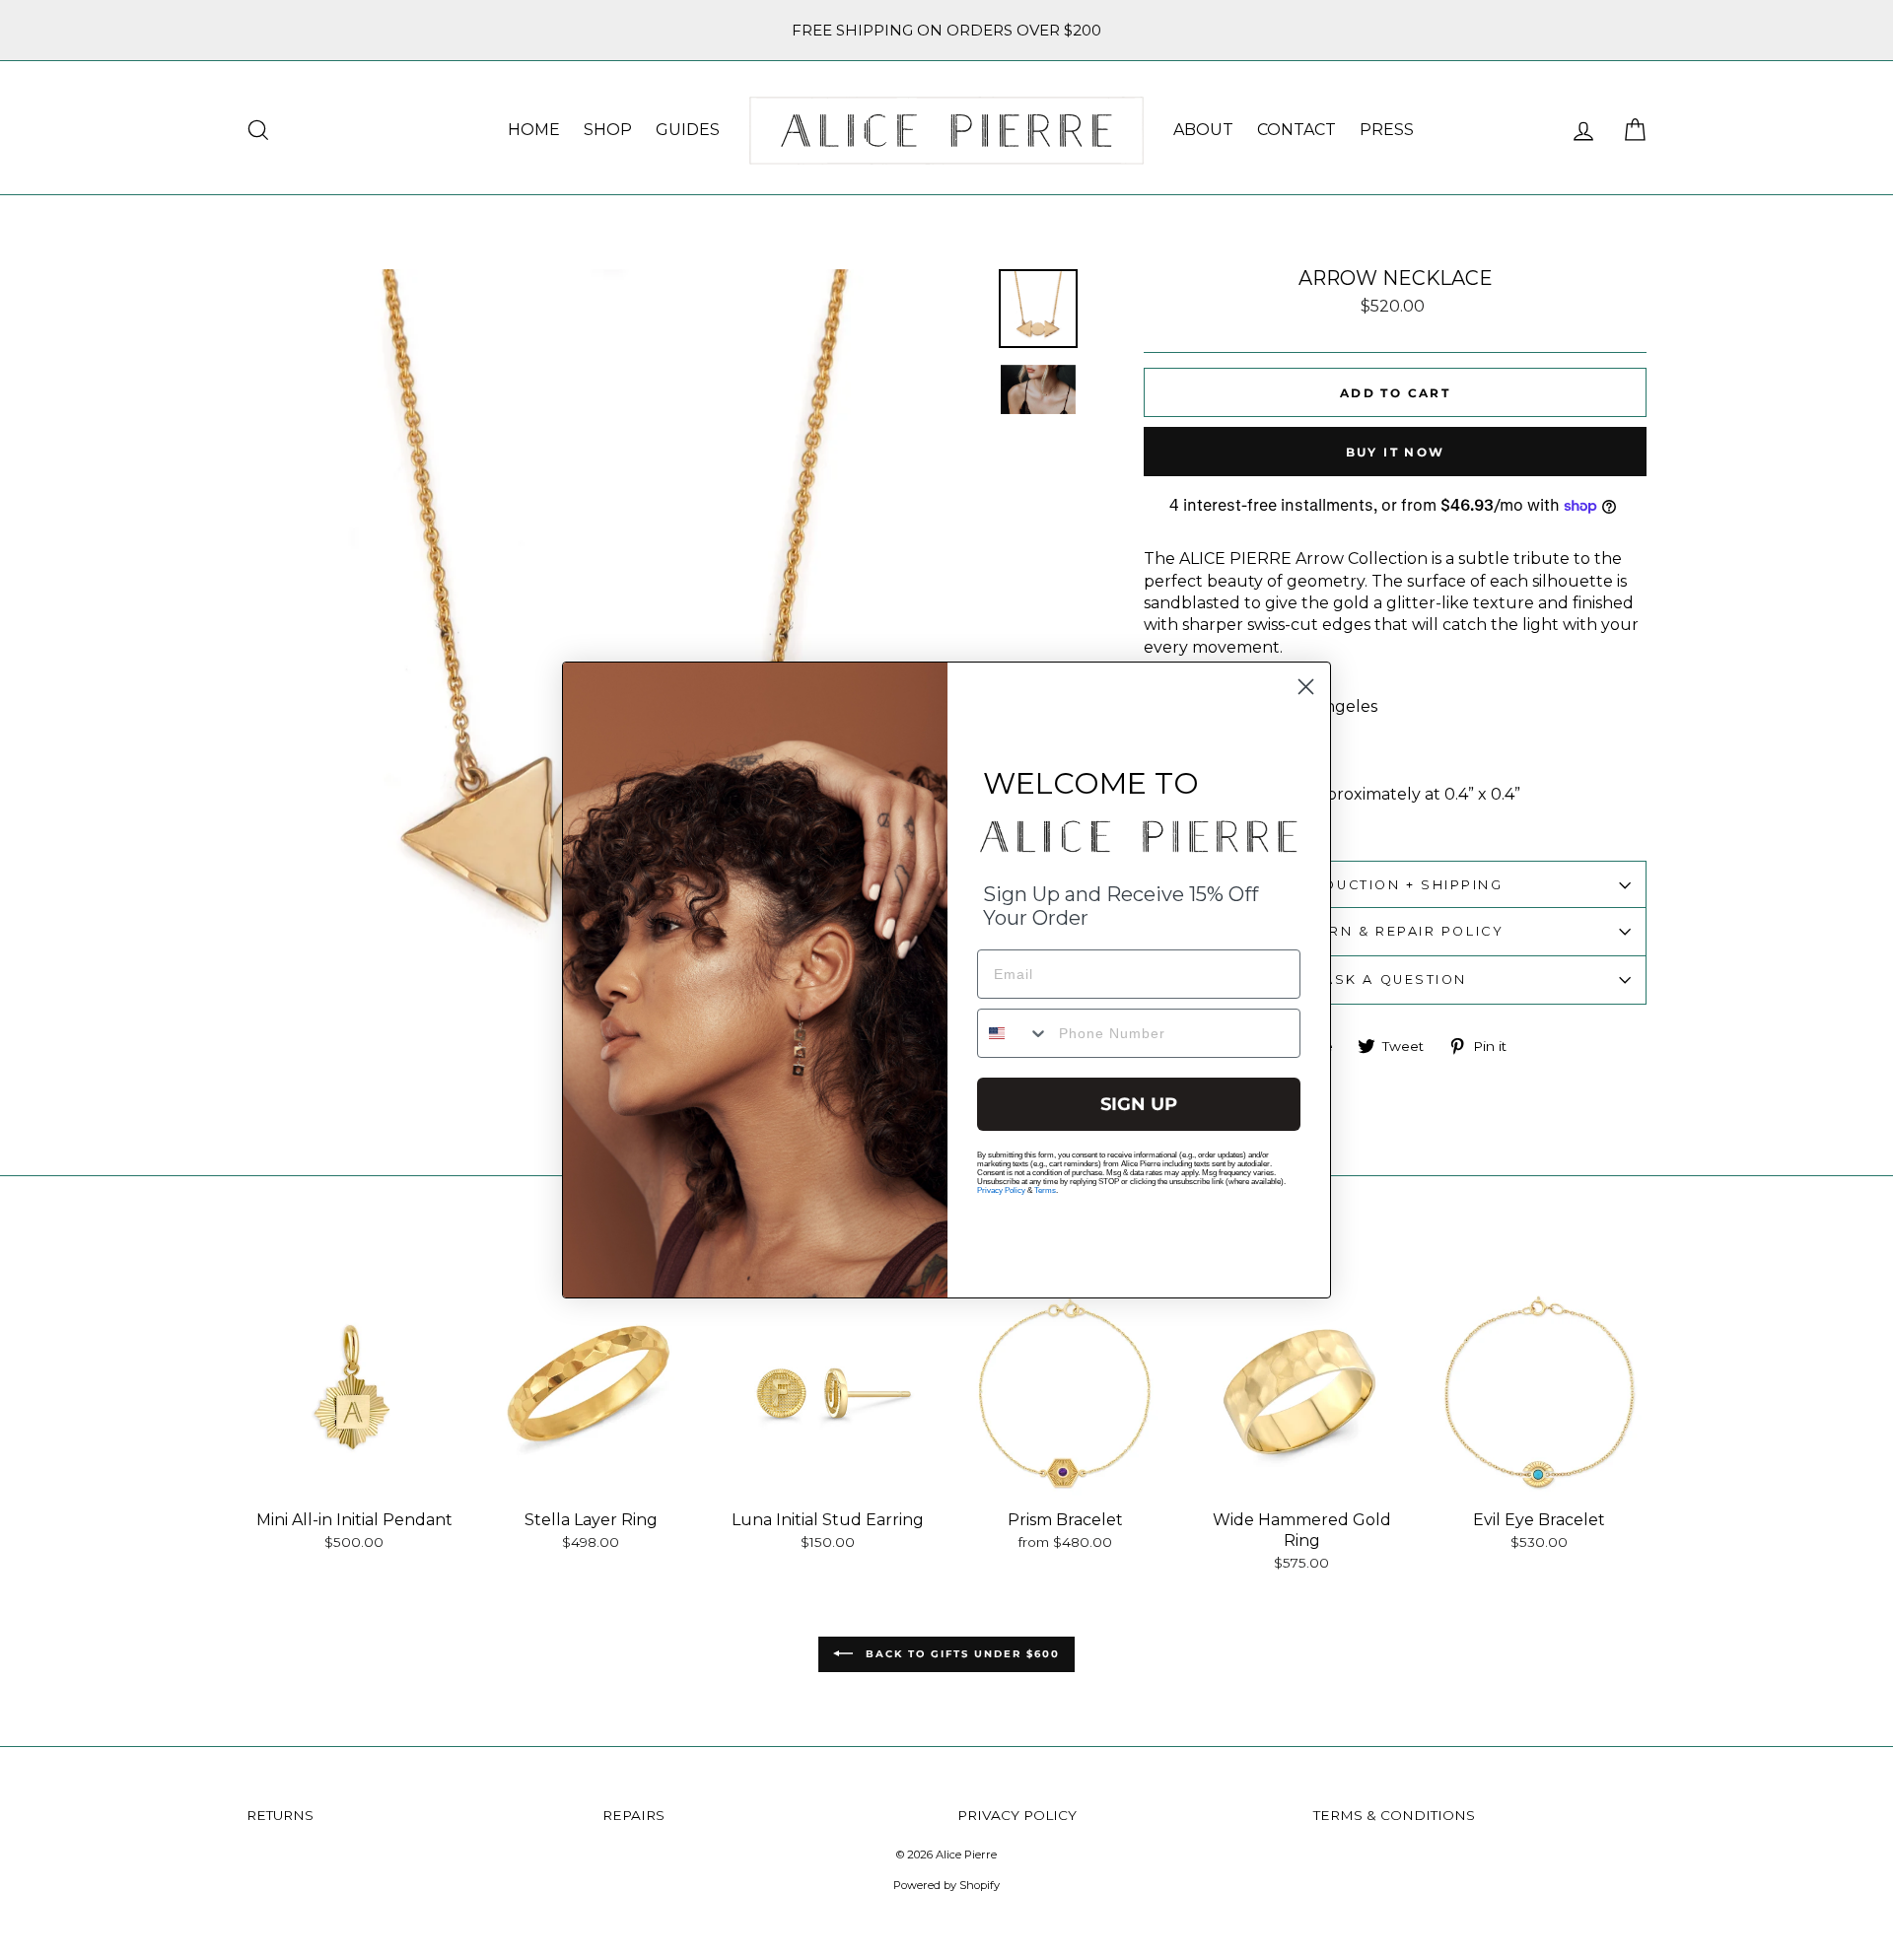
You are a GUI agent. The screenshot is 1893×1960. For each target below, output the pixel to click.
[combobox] (1014, 1033)
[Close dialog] (1306, 687)
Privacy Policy (1001, 1190)
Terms (1045, 1190)
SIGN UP (1139, 1104)
